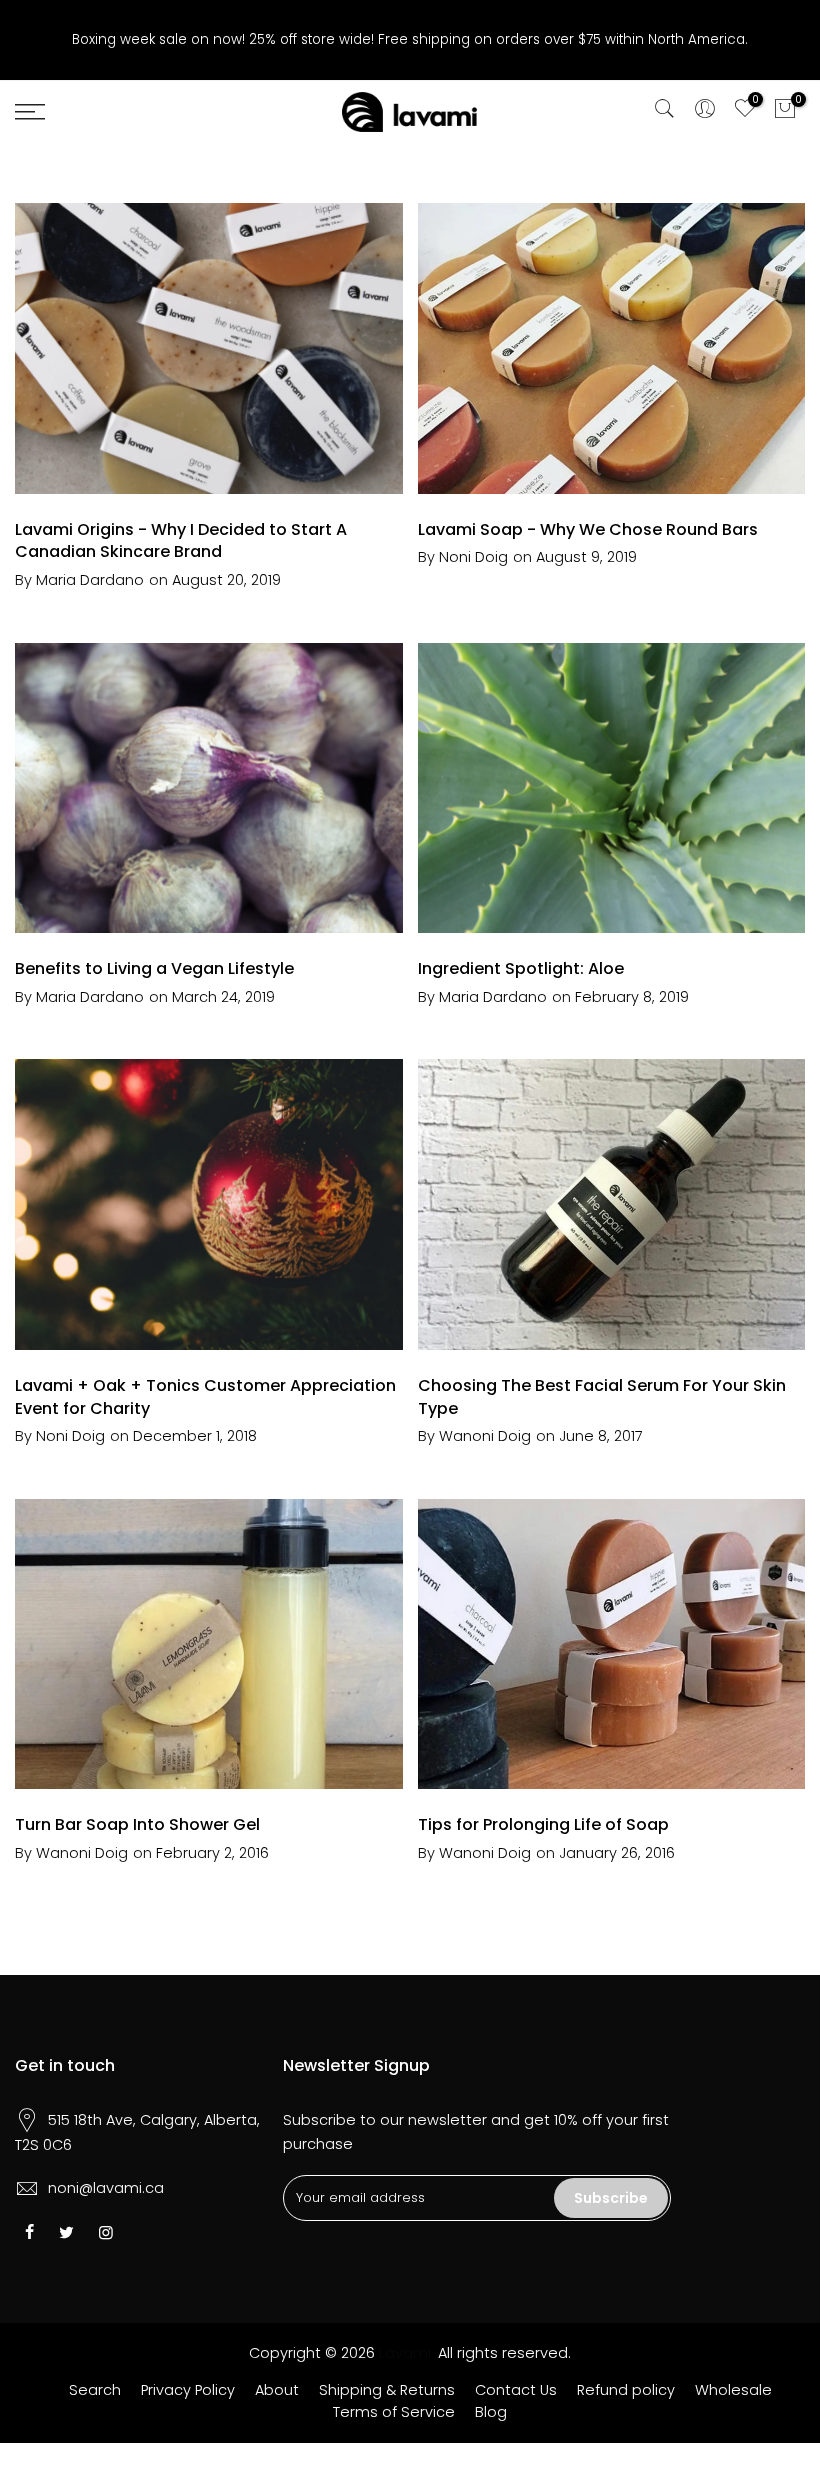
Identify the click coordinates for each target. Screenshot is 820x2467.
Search (95, 2390)
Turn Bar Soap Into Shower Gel (137, 1824)
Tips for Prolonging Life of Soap (543, 1824)
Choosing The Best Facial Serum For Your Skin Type (602, 1397)
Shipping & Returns (387, 2390)
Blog (491, 2412)
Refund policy (626, 2390)
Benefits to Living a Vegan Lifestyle (154, 968)
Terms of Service (394, 2412)
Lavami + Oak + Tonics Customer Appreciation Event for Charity (205, 1397)
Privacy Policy (188, 2390)
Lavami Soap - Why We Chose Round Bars (588, 529)
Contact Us (516, 2390)
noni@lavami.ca (106, 2188)
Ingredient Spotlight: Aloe (521, 968)
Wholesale (733, 2390)
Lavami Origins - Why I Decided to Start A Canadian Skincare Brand (181, 541)
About (277, 2390)
